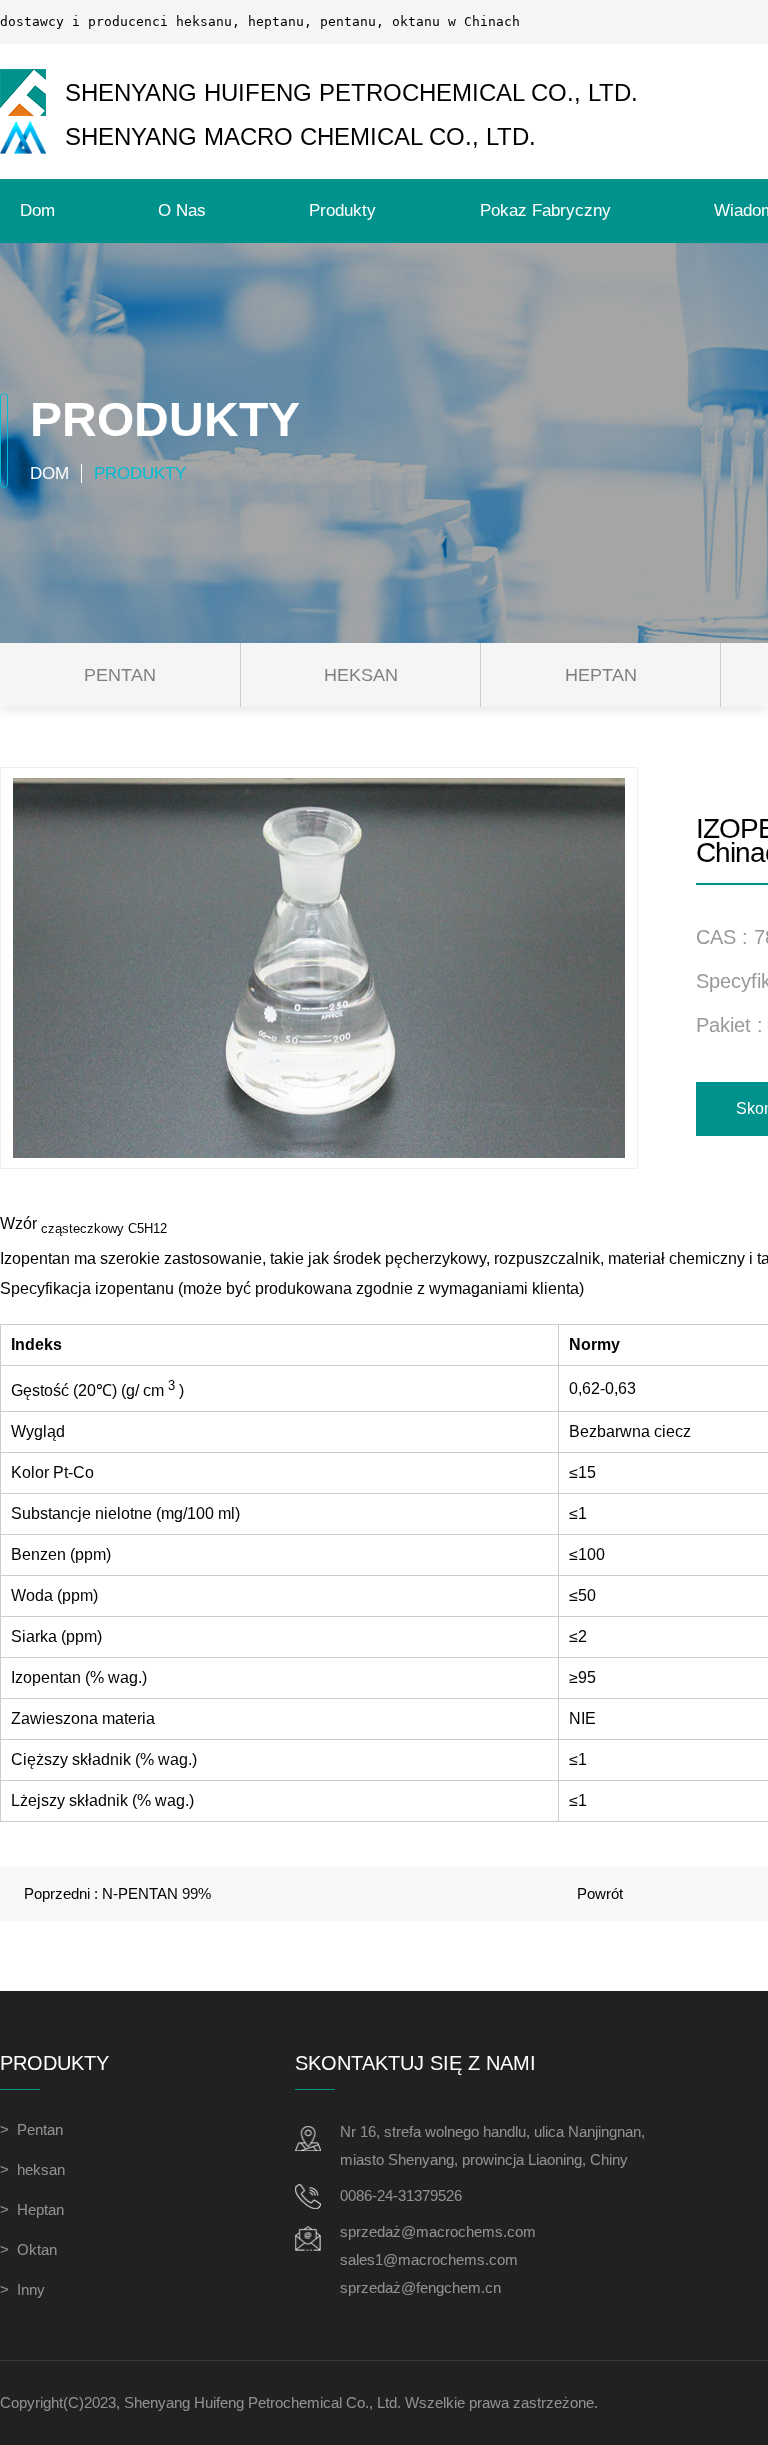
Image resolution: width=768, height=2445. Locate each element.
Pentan (120, 675)
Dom (37, 210)
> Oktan (28, 2249)
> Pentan (31, 2129)
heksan (361, 675)
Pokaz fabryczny (545, 210)
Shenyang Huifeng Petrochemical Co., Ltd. (262, 2402)
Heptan (601, 675)
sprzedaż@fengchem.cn (420, 2287)
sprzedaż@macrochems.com (438, 2231)
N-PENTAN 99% (156, 1893)
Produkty (342, 210)
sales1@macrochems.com (429, 2259)
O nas (182, 210)
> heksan (32, 2169)
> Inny (22, 2289)
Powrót (600, 1893)
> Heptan (32, 2209)
